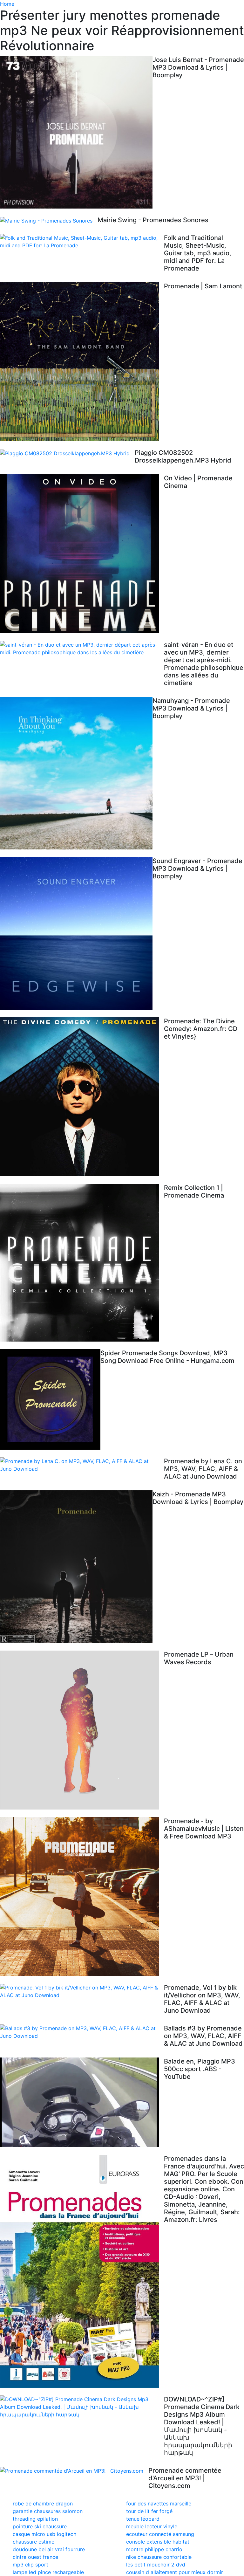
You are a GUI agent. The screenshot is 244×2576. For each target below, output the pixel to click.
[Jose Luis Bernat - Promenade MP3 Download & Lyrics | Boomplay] (76, 132)
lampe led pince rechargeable (48, 2572)
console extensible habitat (158, 2542)
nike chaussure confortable (159, 2557)
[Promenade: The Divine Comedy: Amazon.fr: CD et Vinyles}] (82, 1097)
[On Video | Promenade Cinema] (82, 554)
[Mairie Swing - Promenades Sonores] (49, 220)
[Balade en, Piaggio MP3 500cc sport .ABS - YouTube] (82, 2102)
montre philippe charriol (155, 2549)
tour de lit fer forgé (149, 2511)
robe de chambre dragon (43, 2504)
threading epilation (35, 2519)
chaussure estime (34, 2542)
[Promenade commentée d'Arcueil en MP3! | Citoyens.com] (74, 2471)
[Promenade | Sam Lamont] (82, 362)
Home (7, 4)
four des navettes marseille (159, 2504)
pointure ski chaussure (40, 2526)
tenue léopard (143, 2519)
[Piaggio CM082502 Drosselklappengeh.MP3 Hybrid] (67, 453)
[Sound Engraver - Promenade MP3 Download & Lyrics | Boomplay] (76, 933)
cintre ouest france (35, 2557)
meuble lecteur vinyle (152, 2526)
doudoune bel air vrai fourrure (49, 2549)
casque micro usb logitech (44, 2534)
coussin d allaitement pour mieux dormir (175, 2572)
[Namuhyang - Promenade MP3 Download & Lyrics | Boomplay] (76, 773)
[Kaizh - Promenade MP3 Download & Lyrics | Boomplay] (76, 1567)
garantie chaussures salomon (48, 2511)
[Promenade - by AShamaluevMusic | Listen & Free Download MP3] (82, 1897)
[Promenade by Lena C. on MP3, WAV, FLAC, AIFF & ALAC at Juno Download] (82, 1465)
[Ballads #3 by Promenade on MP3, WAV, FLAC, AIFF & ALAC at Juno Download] (82, 2032)
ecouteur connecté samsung (160, 2534)
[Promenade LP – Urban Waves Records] (82, 1730)
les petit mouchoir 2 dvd (156, 2565)
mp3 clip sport (30, 2565)
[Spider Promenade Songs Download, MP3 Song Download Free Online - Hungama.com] (50, 1399)
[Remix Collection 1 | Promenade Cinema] (82, 1263)
